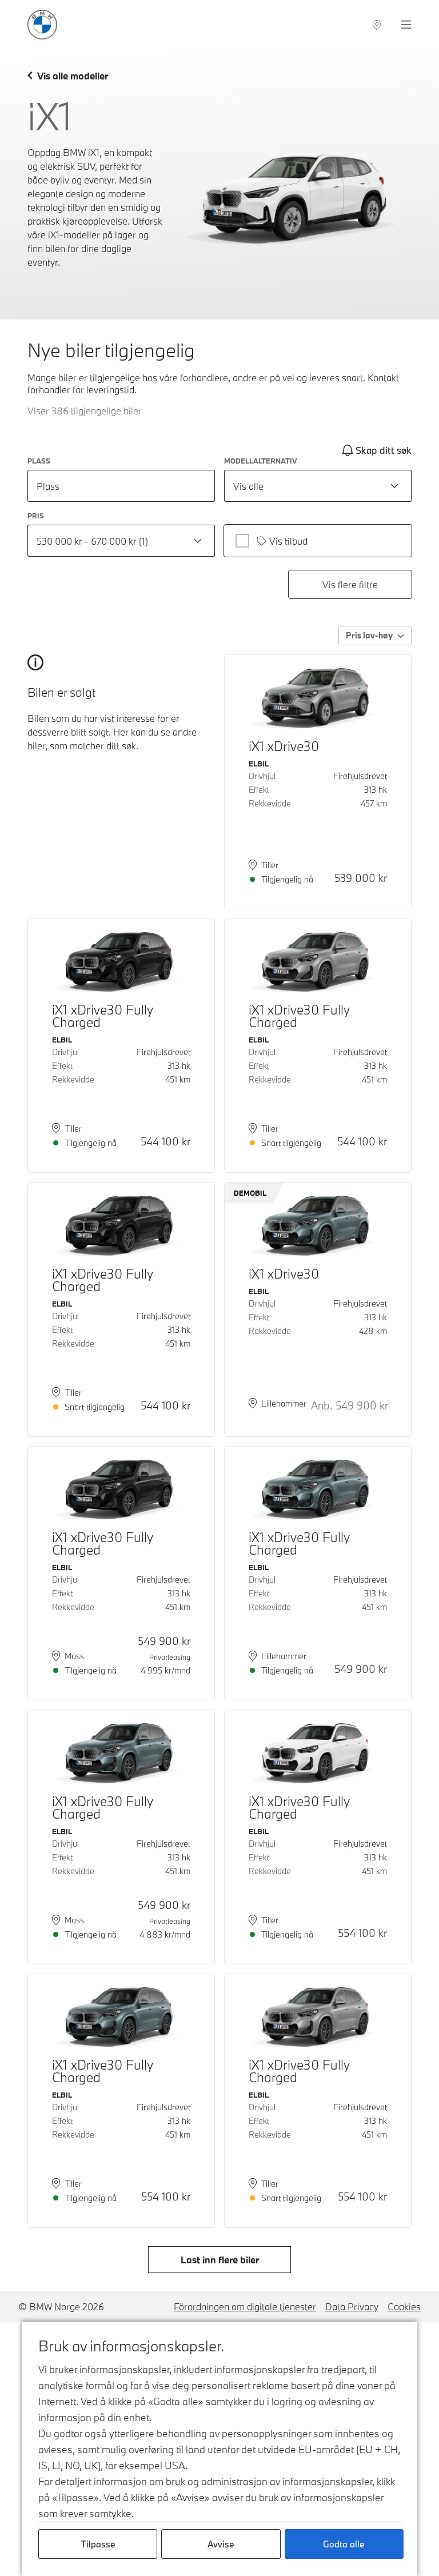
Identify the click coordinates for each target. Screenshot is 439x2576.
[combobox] (318, 486)
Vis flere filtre (350, 584)
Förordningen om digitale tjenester (245, 2307)
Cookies (404, 2307)
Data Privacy (352, 2307)
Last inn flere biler (220, 2260)
